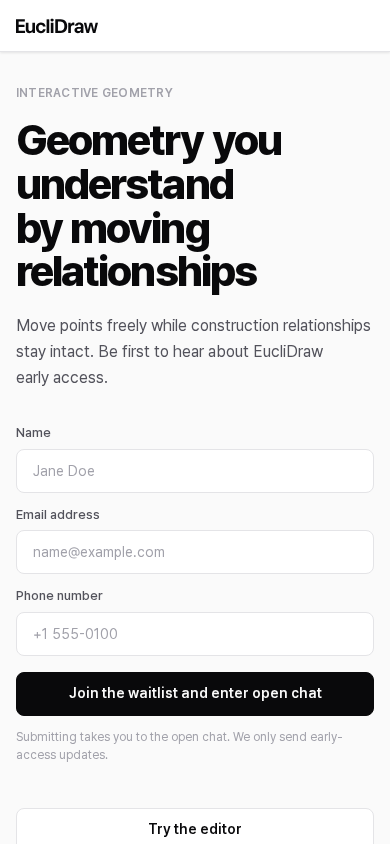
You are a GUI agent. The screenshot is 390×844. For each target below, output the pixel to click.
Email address (58, 514)
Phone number (59, 595)
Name (33, 432)
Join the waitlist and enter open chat (195, 693)
